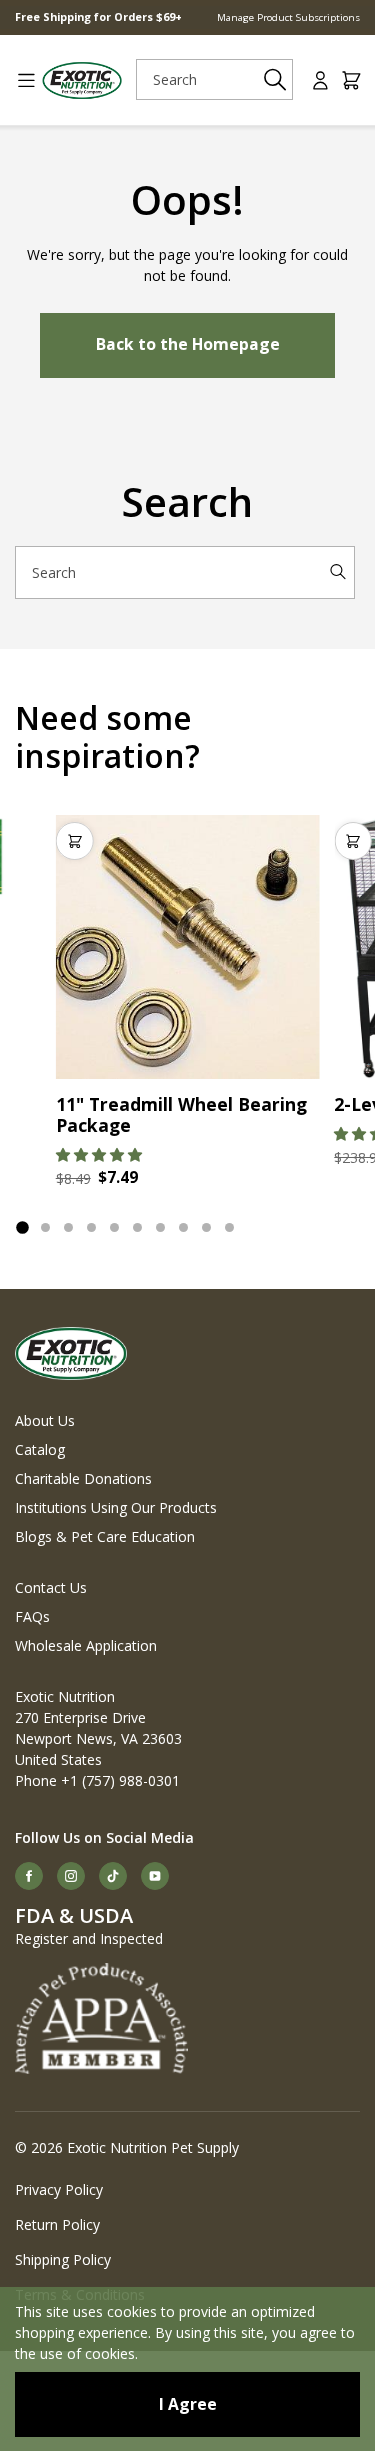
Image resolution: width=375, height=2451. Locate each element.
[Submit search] (274, 79)
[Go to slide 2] (45, 1227)
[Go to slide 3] (68, 1227)
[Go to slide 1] (22, 1228)
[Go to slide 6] (137, 1227)
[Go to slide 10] (229, 1227)
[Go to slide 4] (91, 1227)
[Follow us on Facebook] (29, 1876)
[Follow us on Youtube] (155, 1876)
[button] (99, 1154)
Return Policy (57, 2224)
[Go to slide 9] (206, 1227)
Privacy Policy (59, 2189)
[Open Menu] (19, 80)
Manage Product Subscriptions (288, 17)
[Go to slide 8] (183, 1227)
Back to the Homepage (188, 344)
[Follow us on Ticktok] (113, 1876)
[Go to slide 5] (114, 1227)
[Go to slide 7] (160, 1227)
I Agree (188, 2404)
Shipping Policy (63, 2259)
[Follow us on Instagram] (71, 1876)
